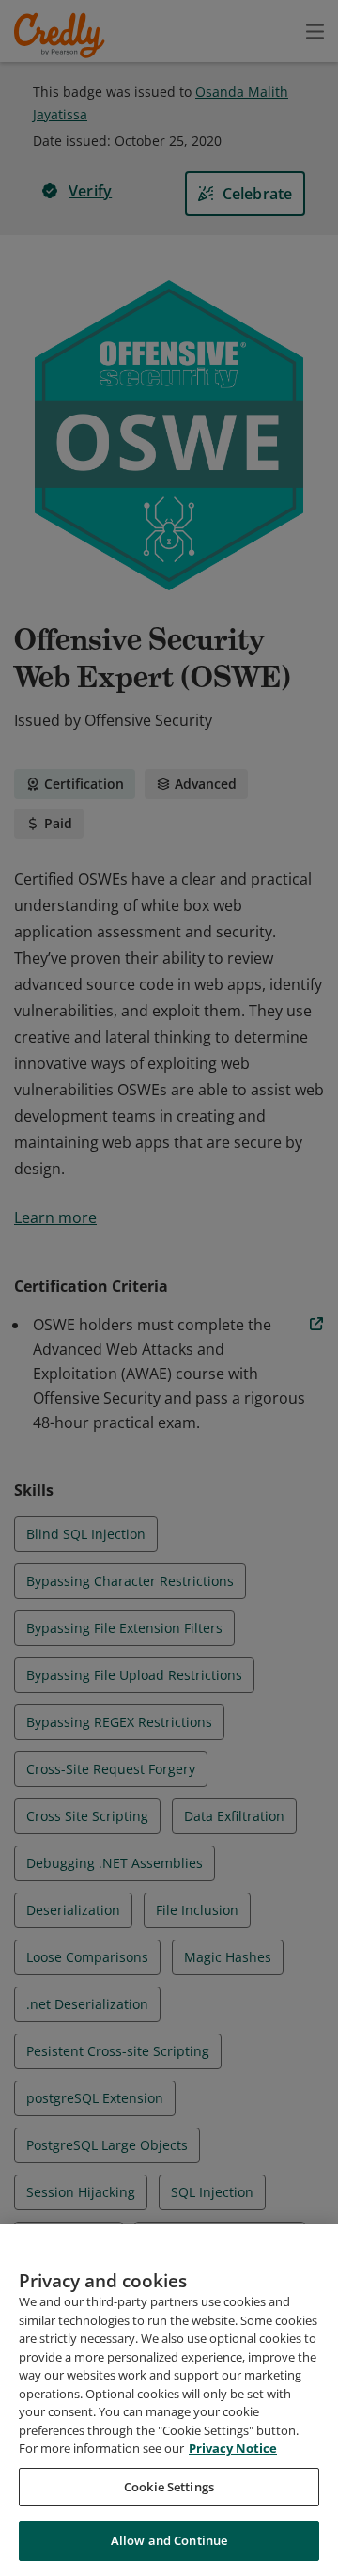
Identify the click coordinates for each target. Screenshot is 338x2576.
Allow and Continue (169, 2540)
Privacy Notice (233, 2448)
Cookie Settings (169, 2487)
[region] (169, 2400)
